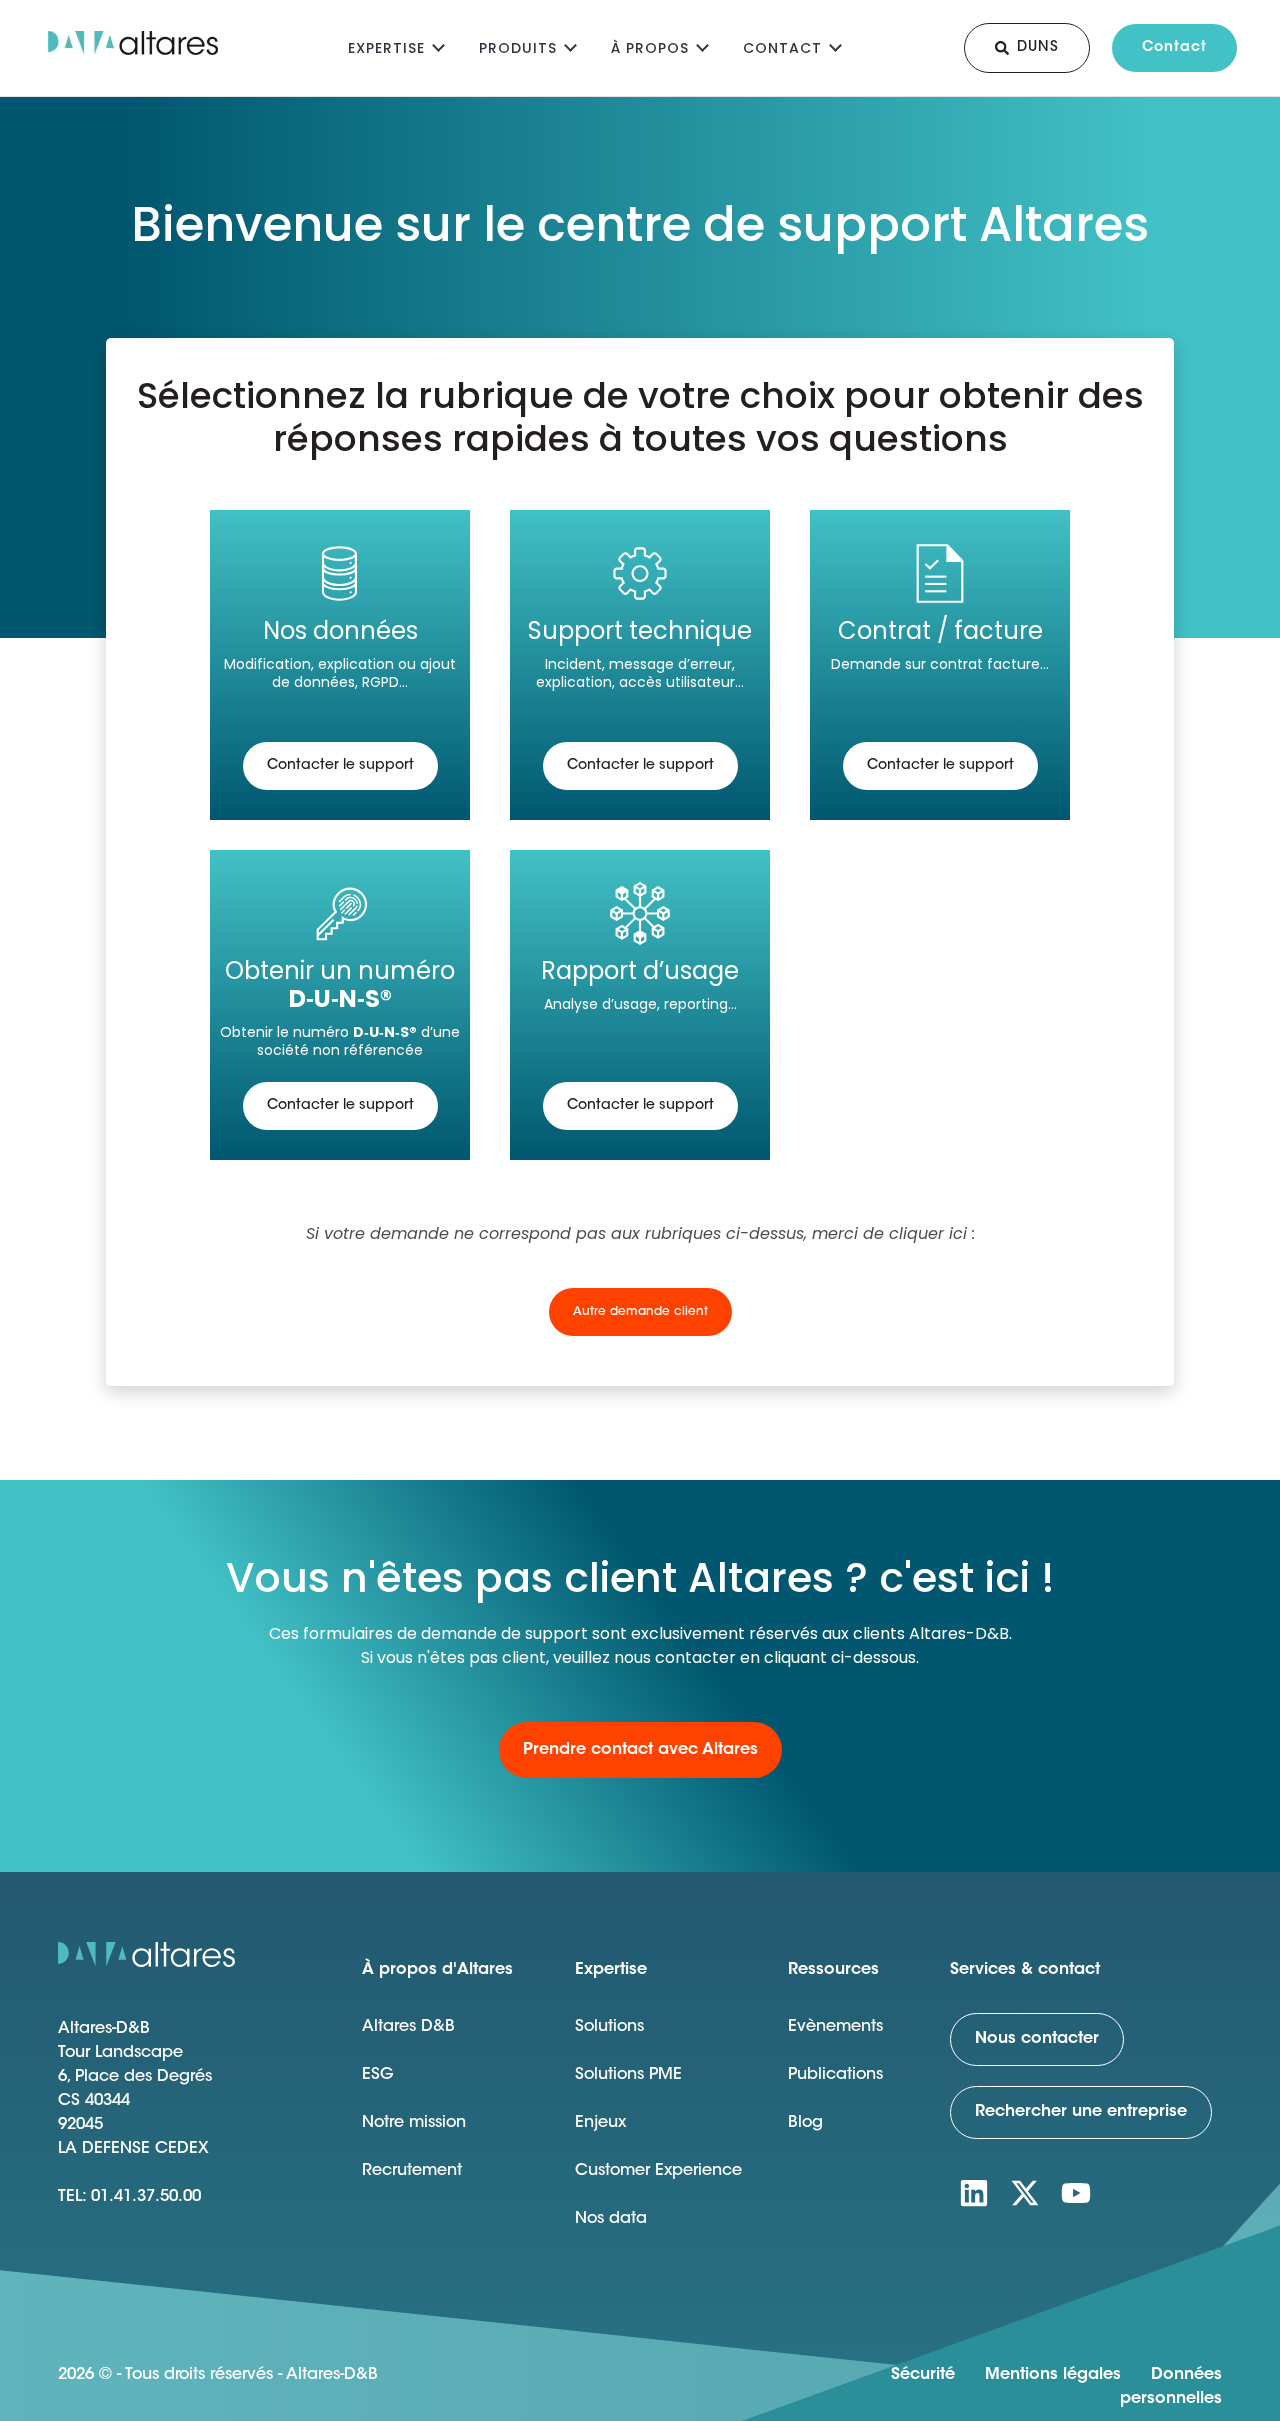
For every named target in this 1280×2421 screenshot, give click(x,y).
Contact (782, 48)
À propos (650, 48)
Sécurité (923, 2375)
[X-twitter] (1025, 2193)
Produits (518, 48)
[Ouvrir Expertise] (438, 45)
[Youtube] (1076, 2193)
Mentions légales (1053, 2375)
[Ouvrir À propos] (702, 45)
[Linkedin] (974, 2193)
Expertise (386, 48)
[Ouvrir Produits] (570, 45)
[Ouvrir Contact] (835, 45)
